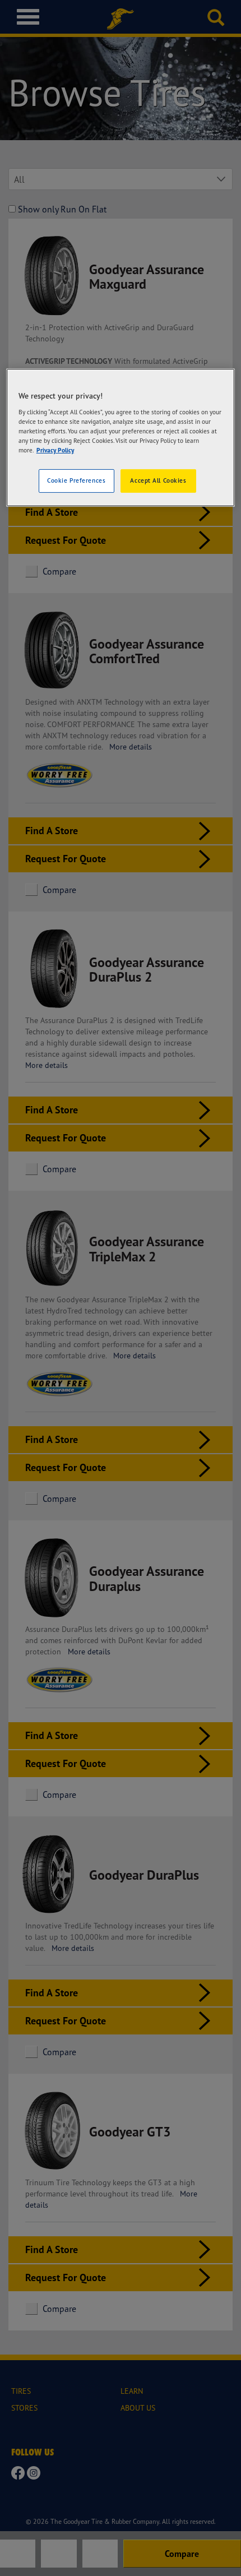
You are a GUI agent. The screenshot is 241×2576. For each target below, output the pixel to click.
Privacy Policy (55, 450)
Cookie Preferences (76, 480)
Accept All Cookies (158, 480)
